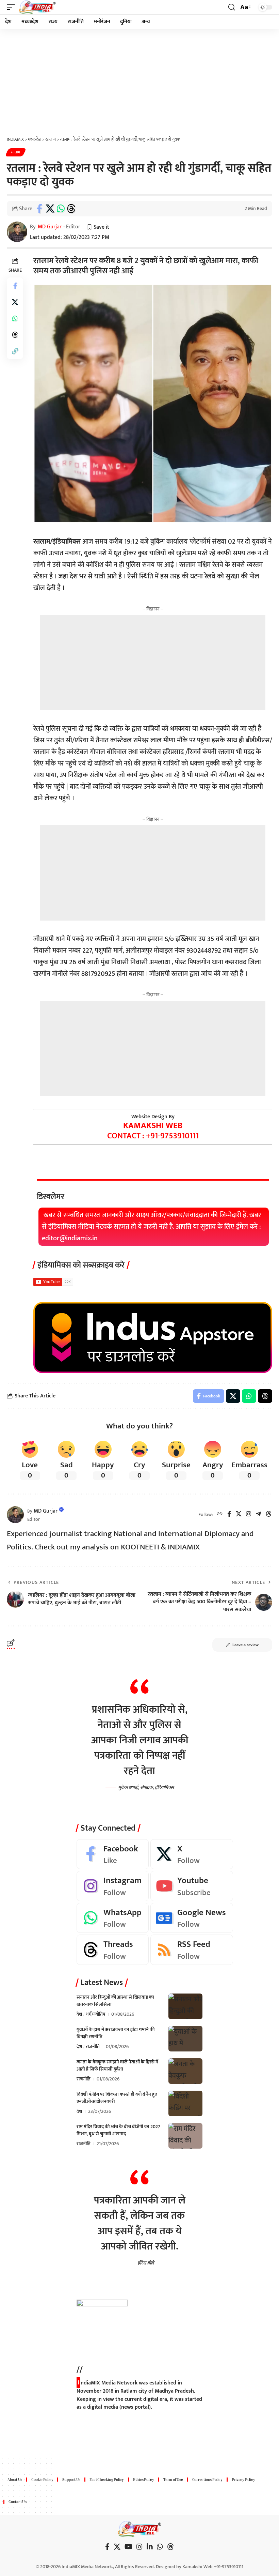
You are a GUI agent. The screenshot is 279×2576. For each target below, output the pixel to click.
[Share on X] (50, 209)
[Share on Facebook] (39, 209)
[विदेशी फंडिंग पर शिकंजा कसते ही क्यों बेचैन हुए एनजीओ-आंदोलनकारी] (185, 2103)
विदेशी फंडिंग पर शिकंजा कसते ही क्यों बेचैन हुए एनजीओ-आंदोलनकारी (117, 2098)
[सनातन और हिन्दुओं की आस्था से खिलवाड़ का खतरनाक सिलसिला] (185, 2006)
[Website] (220, 1515)
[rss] (192, 1950)
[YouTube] (128, 2547)
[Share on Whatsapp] (61, 209)
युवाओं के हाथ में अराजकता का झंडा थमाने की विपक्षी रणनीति (116, 2033)
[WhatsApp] (113, 1918)
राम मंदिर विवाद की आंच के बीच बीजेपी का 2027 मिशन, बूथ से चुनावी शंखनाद (118, 2130)
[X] (239, 1515)
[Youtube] (192, 1886)
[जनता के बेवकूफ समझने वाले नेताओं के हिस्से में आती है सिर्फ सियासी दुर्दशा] (185, 2071)
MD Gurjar (50, 227)
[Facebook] (229, 1515)
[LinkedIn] (150, 2547)
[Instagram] (249, 1515)
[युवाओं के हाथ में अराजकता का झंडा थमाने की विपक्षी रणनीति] (185, 2039)
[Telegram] (258, 1515)
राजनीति (93, 2047)
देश (79, 2014)
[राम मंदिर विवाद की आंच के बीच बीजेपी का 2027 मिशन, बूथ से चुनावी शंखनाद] (185, 2136)
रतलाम (16, 152)
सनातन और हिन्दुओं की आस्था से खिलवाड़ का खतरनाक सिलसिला (115, 2001)
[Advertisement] (139, 80)
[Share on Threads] (71, 209)
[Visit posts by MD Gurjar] (15, 1515)
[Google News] (192, 1918)
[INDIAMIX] (37, 7)
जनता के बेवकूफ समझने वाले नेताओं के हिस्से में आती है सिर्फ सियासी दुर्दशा (117, 2065)
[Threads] (269, 1515)
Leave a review (245, 1645)
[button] (13, 7)
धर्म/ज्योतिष (95, 2014)
